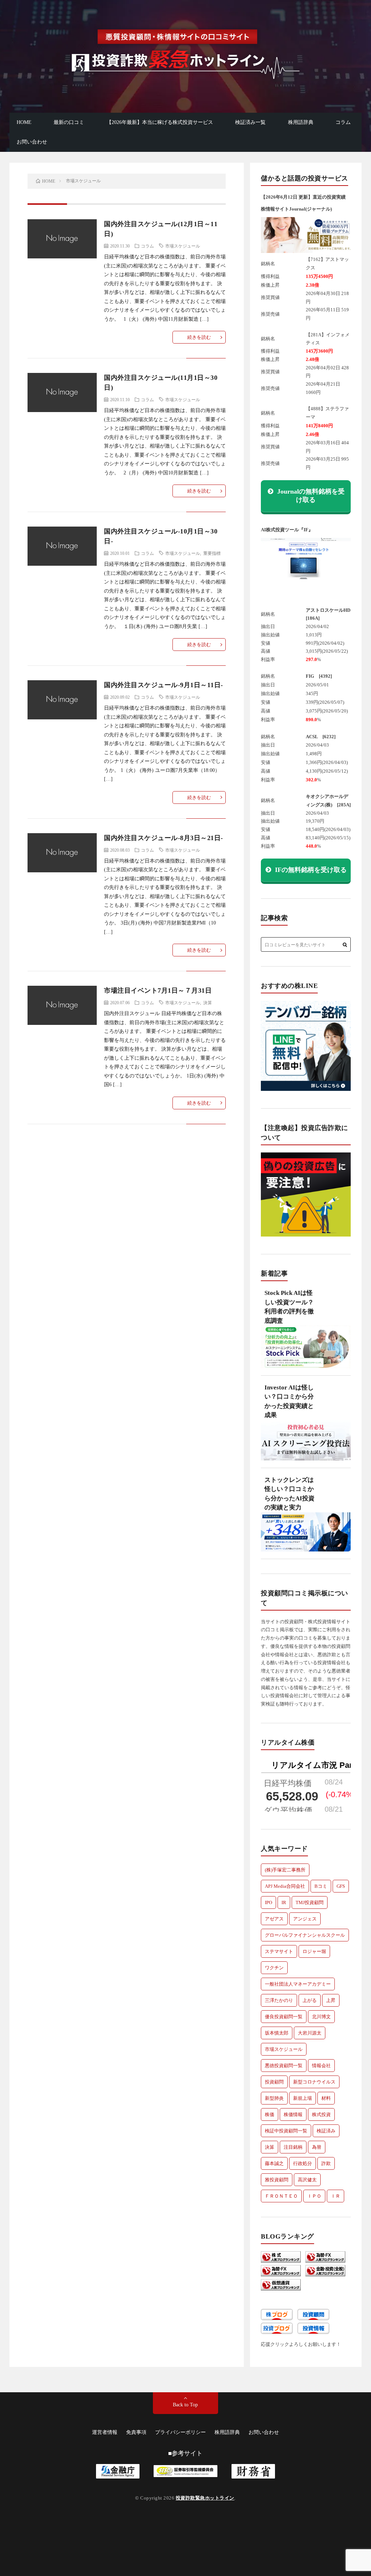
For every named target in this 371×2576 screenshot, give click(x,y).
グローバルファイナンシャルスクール (305, 1935)
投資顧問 (274, 2082)
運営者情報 (105, 2432)
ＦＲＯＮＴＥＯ (281, 2196)
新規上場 (303, 2098)
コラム (343, 122)
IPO (268, 1902)
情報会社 (321, 2066)
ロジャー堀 (314, 1951)
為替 (317, 2147)
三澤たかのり (279, 2000)
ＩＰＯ (314, 2196)
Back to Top (185, 2405)
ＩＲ (335, 2196)
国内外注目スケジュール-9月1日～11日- (164, 685)
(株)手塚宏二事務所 (285, 1870)
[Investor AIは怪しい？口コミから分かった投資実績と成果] (306, 1444)
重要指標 (212, 553)
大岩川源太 (310, 2033)
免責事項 (136, 2432)
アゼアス (274, 1919)
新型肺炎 (274, 2098)
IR (284, 1902)
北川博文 (321, 2017)
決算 (208, 1002)
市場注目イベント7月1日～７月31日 (158, 990)
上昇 (331, 2000)
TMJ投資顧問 (310, 1902)
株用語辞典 (301, 122)
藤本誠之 (274, 2163)
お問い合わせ (32, 142)
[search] (345, 945)
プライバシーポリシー (180, 2432)
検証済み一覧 (250, 122)
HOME (24, 122)
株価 (270, 2114)
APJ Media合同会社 (285, 1886)
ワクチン (274, 1968)
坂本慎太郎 (277, 2033)
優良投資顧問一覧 (284, 2017)
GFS (341, 1886)
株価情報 (293, 2114)
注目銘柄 (293, 2147)
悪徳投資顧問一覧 (284, 2066)
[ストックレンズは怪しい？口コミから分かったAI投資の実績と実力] (306, 1536)
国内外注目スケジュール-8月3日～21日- (164, 838)
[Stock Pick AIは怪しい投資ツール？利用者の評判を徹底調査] (306, 1350)
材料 (326, 2098)
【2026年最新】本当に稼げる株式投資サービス (160, 122)
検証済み (326, 2131)
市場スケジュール (183, 246)
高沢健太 (307, 2180)
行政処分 (303, 2163)
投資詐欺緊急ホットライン (205, 2498)
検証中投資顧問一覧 (286, 2131)
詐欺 (326, 2163)
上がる (310, 2000)
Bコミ (321, 1886)
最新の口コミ (69, 122)
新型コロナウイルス (314, 2082)
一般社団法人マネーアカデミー (298, 1984)
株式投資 (321, 2114)
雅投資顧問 (277, 2180)
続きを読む (199, 337)
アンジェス (305, 1919)
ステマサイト (279, 1951)
